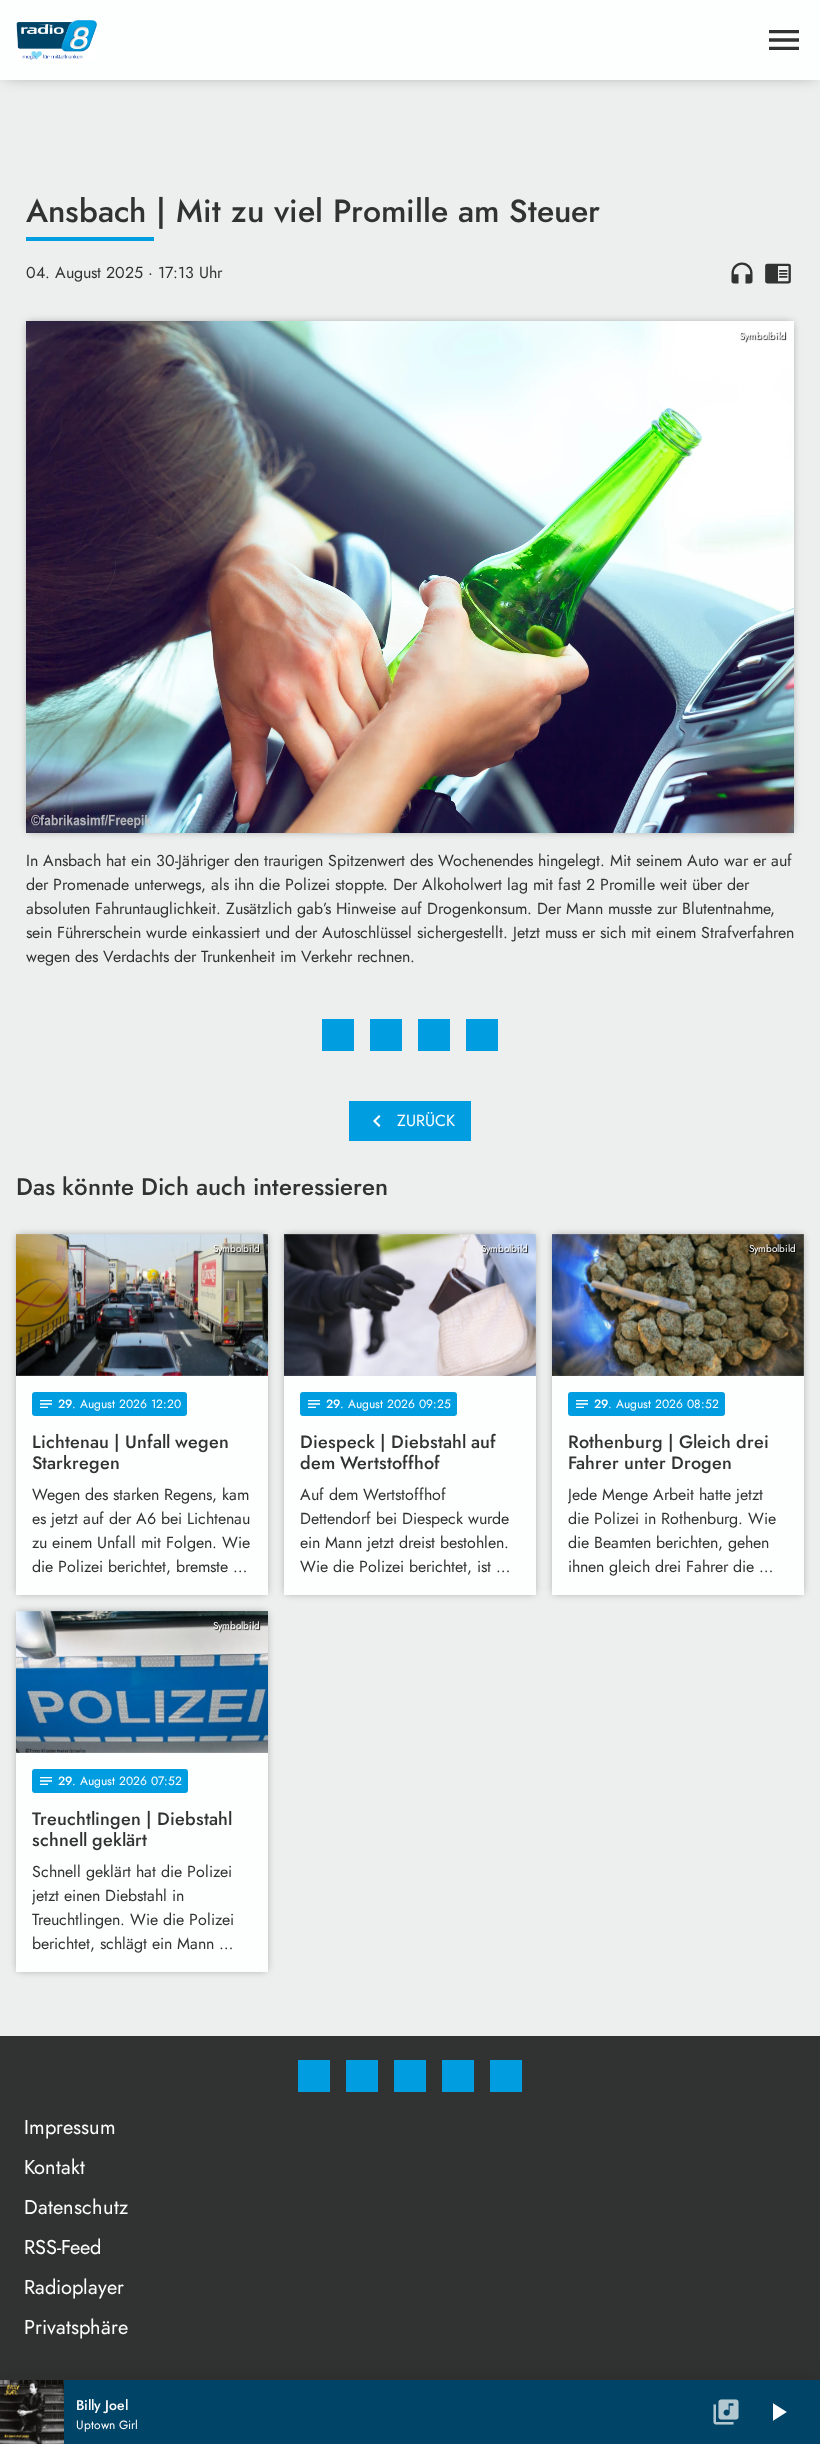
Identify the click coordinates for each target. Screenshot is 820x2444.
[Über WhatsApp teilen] (434, 1035)
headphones (742, 273)
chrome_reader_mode (778, 273)
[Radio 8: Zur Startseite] (386, 40)
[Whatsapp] (410, 2076)
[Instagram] (362, 2076)
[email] (506, 2076)
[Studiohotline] (458, 2076)
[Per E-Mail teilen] (482, 1035)
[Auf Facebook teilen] (338, 1035)
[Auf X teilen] (386, 1035)
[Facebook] (314, 2076)
